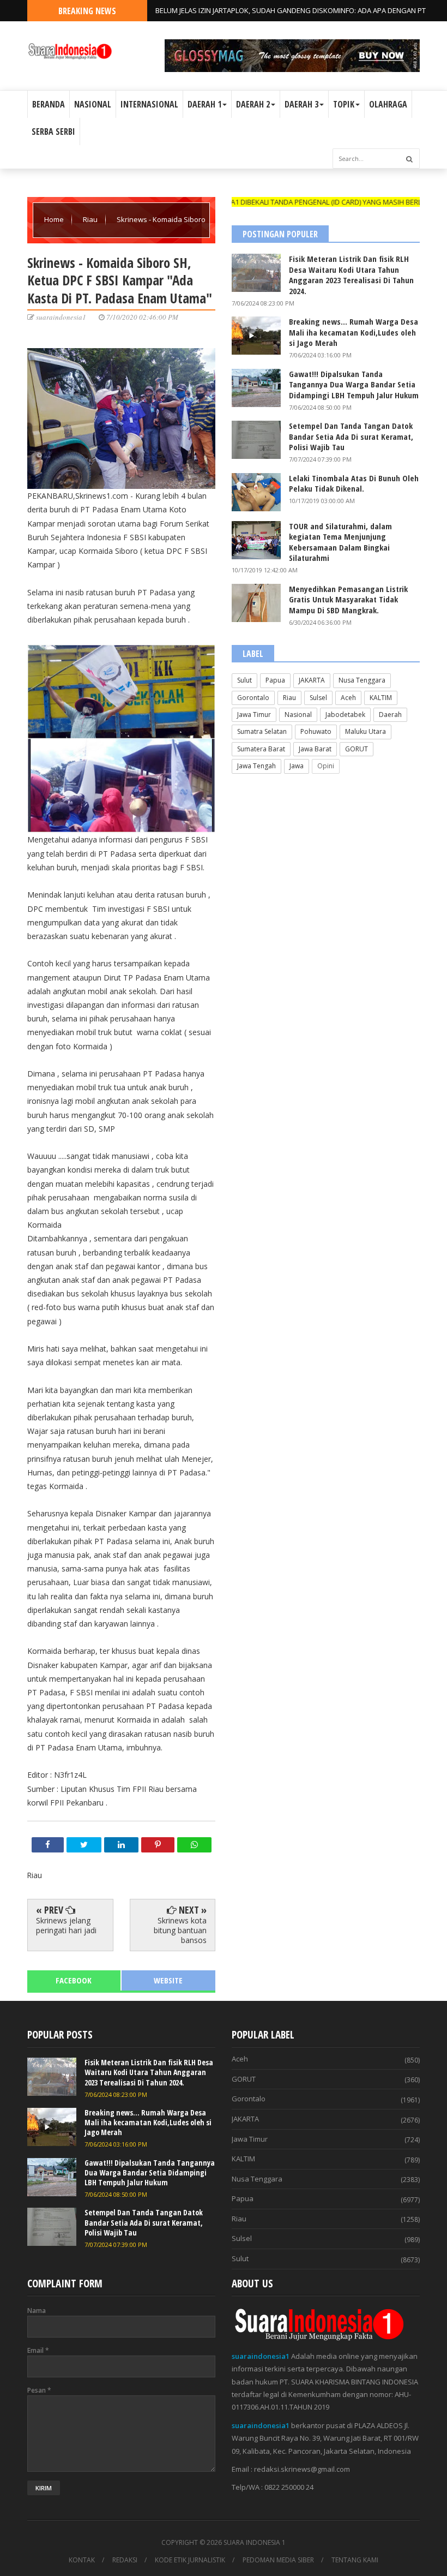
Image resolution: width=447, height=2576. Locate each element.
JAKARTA (312, 680)
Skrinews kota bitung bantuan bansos (180, 1930)
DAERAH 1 (204, 104)
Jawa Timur (254, 715)
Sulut (244, 680)
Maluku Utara (366, 731)
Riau (91, 219)
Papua (275, 680)
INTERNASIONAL (149, 104)
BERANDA (49, 104)
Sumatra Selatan (262, 731)
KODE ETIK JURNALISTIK (190, 2560)
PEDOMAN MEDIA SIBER (278, 2560)
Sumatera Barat (261, 749)
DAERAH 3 (301, 104)
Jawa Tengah (256, 766)
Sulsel (318, 698)
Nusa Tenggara (362, 680)
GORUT (357, 749)
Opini (326, 766)
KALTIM (381, 698)
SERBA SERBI (53, 132)
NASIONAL (93, 104)
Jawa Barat (315, 749)
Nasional (298, 715)
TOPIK (344, 104)
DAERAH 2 (253, 104)
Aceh (348, 698)
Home (55, 219)
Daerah (390, 715)
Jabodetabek (345, 715)
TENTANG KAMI (355, 2560)
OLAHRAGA (388, 104)
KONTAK (82, 2560)
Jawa (297, 766)
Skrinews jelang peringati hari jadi (66, 1925)
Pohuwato (316, 731)
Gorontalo (253, 698)
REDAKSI (125, 2560)
